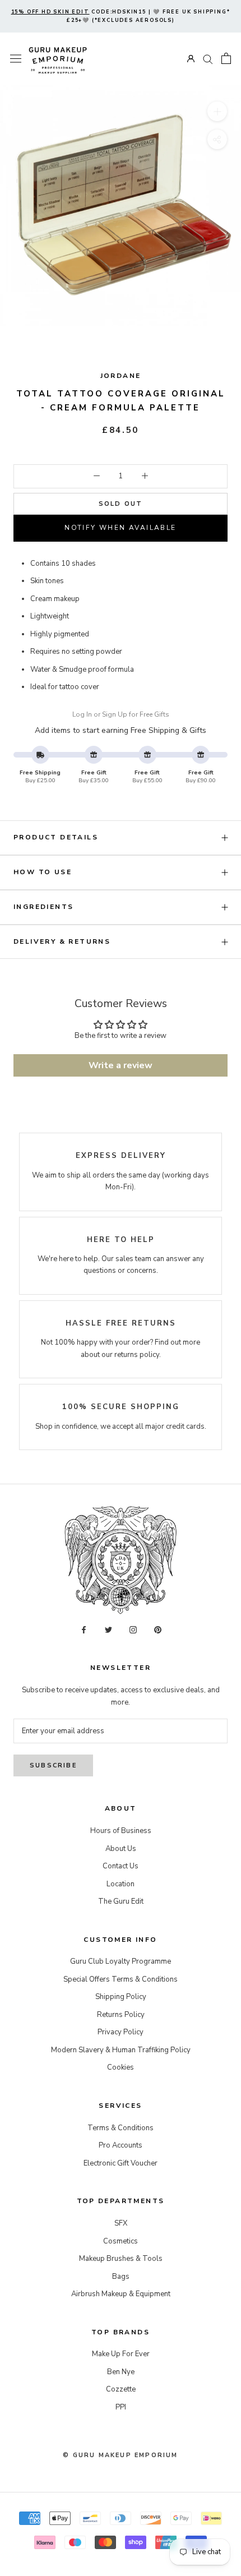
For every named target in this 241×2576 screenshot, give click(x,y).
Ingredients (43, 907)
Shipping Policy (121, 1997)
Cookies (121, 2067)
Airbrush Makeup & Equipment (121, 2294)
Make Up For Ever (121, 2354)
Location (121, 1884)
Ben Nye (121, 2372)
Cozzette (121, 2389)
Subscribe (53, 1765)
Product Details (56, 837)
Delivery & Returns (62, 941)
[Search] (208, 59)
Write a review (121, 1065)
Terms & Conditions (121, 2128)
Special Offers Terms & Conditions (121, 1979)
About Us (121, 1849)
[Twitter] (108, 1629)
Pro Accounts (121, 2145)
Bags (121, 2277)
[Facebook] (84, 1629)
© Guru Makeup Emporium (120, 2455)
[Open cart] (226, 58)
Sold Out (121, 504)
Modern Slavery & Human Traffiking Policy (121, 2050)
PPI (121, 2407)
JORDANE (121, 376)
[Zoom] (217, 111)
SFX (121, 2223)
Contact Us (121, 1866)
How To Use (43, 872)
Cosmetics (121, 2241)
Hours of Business (121, 1831)
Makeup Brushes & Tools (121, 2259)
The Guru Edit (121, 1901)
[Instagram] (133, 1629)
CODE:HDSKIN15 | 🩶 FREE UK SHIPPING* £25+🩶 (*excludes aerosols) (121, 16)
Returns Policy (121, 2015)
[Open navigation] (16, 59)
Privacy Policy (121, 2032)
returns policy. (138, 1355)
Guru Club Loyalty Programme (121, 1961)
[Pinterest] (158, 1629)
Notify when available (120, 528)
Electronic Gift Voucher (121, 2163)
